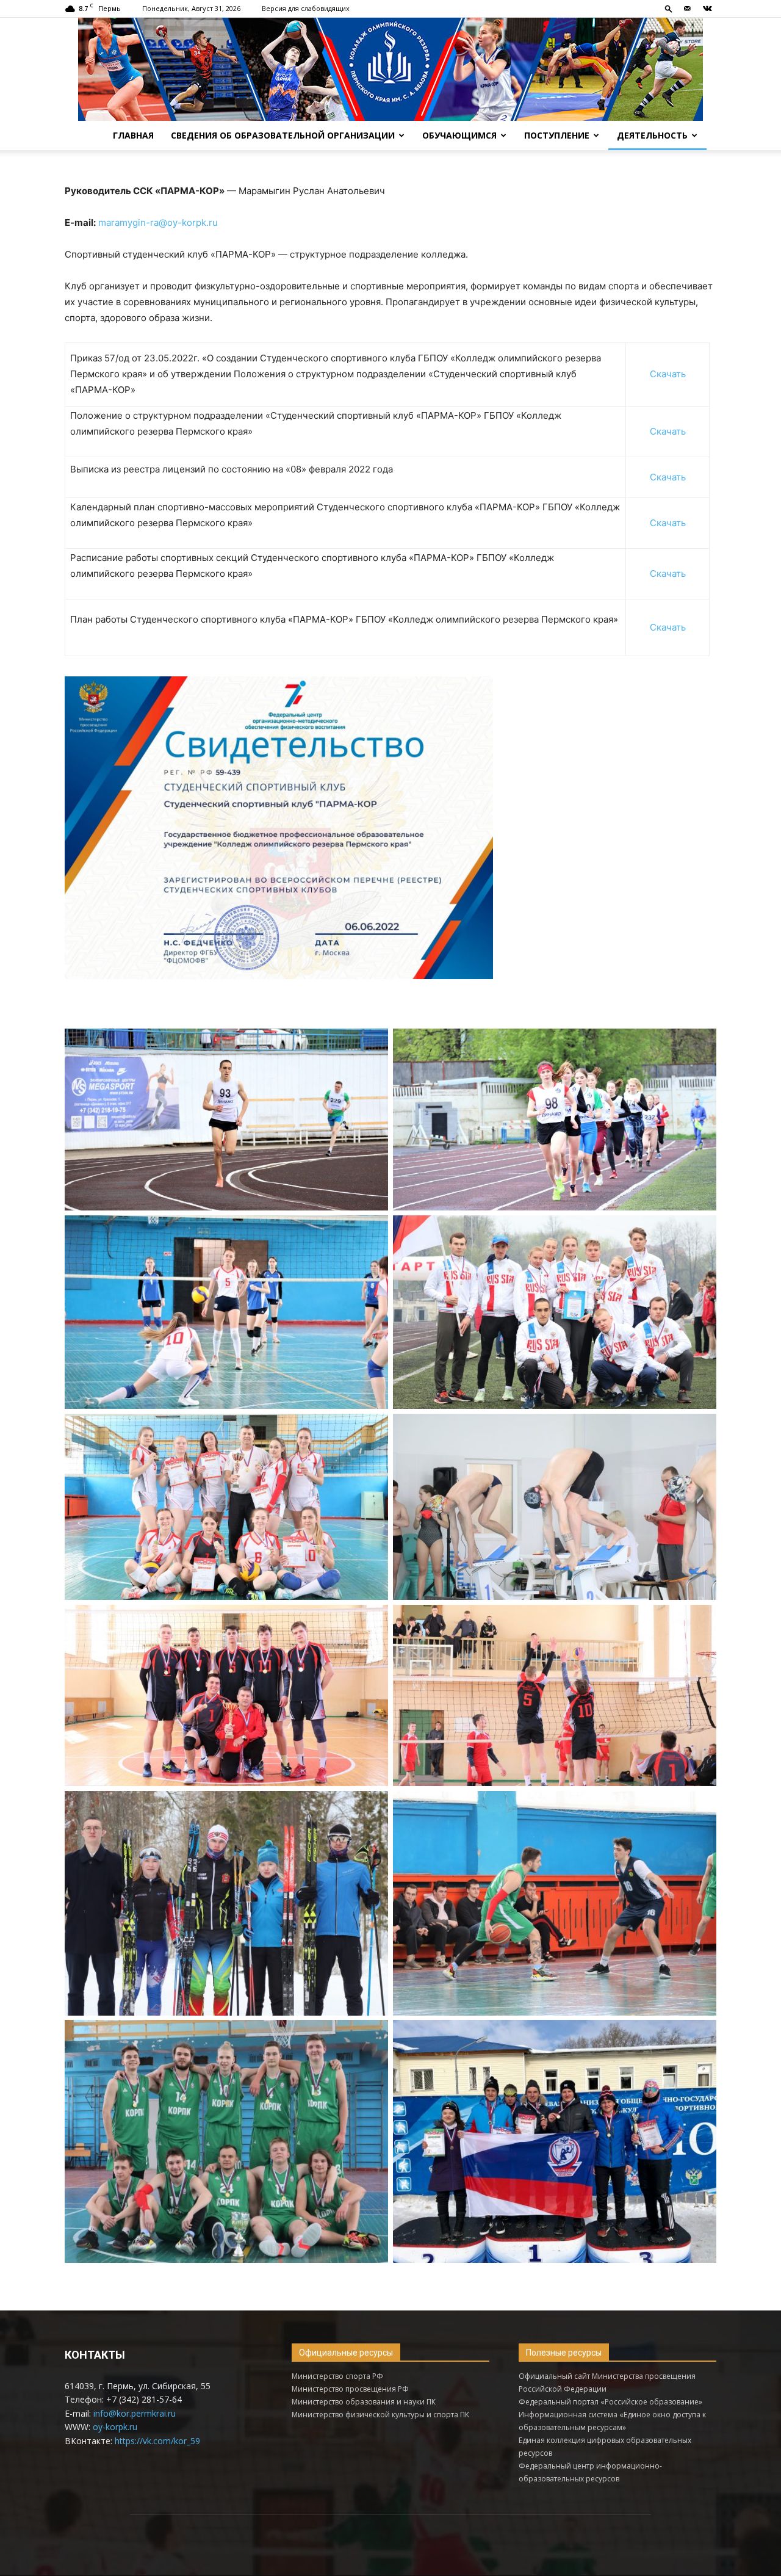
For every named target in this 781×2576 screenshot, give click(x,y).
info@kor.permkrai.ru (135, 2413)
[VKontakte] (707, 9)
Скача (663, 627)
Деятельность (652, 135)
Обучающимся (459, 135)
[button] (669, 8)
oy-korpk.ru (115, 2427)
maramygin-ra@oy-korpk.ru (158, 223)
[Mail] (687, 9)
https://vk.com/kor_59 (157, 2441)
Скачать (668, 374)
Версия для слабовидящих (306, 8)
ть (681, 627)
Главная (133, 135)
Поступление (557, 135)
